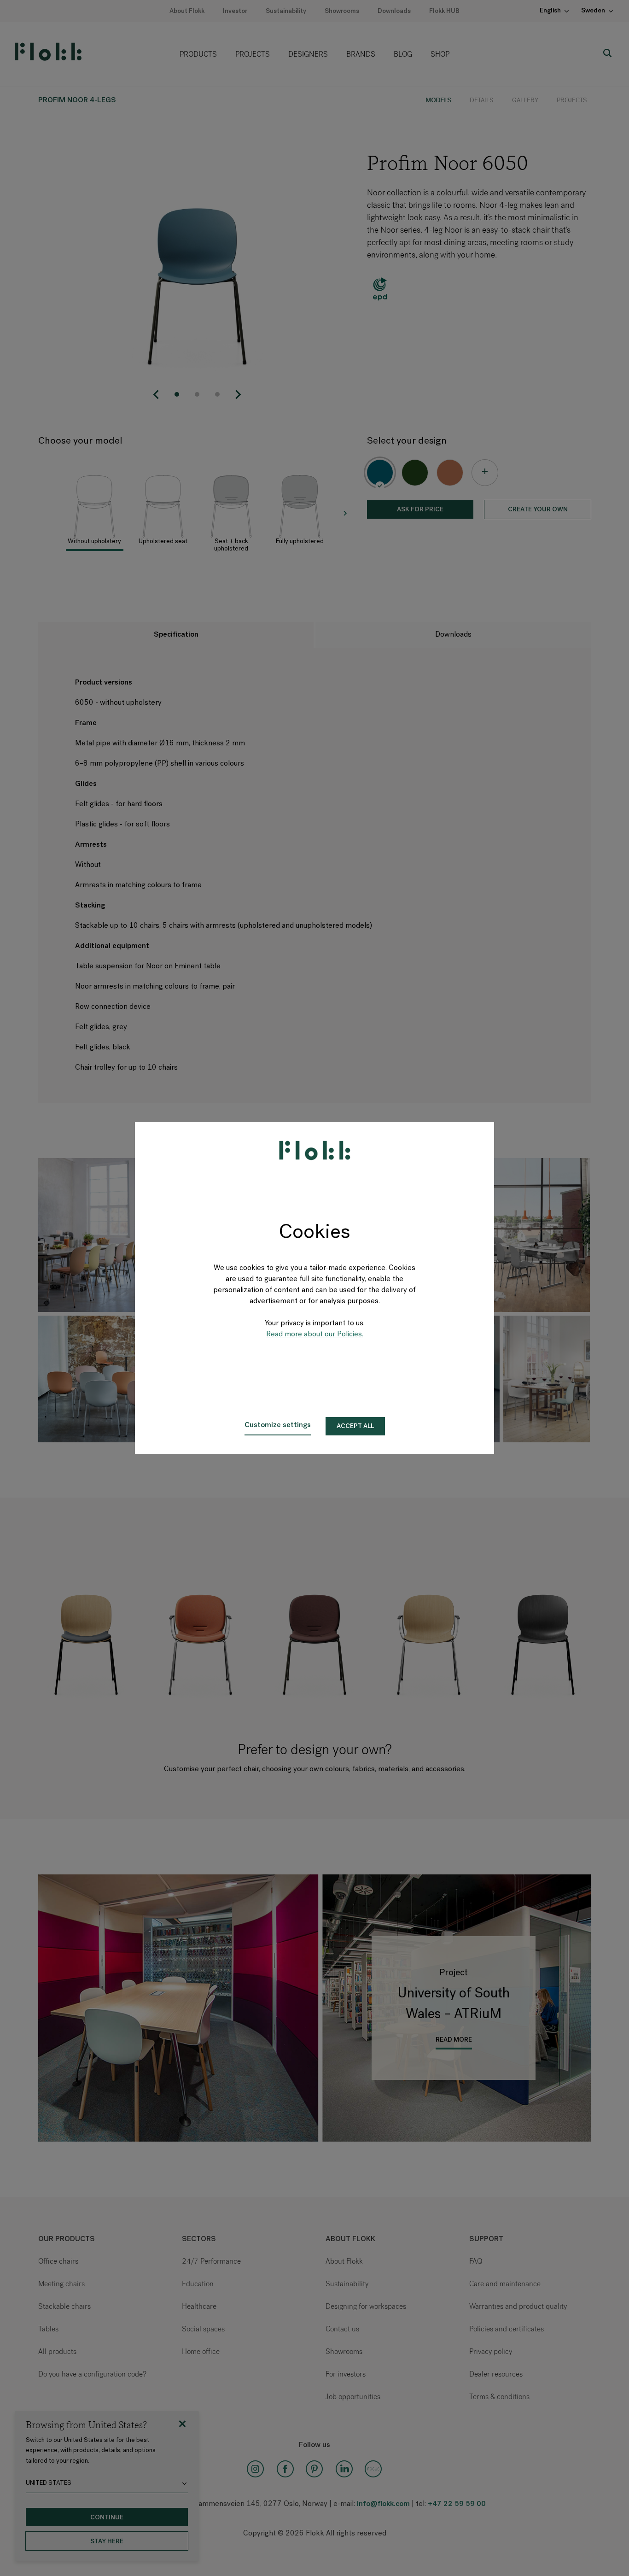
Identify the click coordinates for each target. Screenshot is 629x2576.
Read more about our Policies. (315, 1335)
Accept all (355, 1426)
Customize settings (278, 1425)
